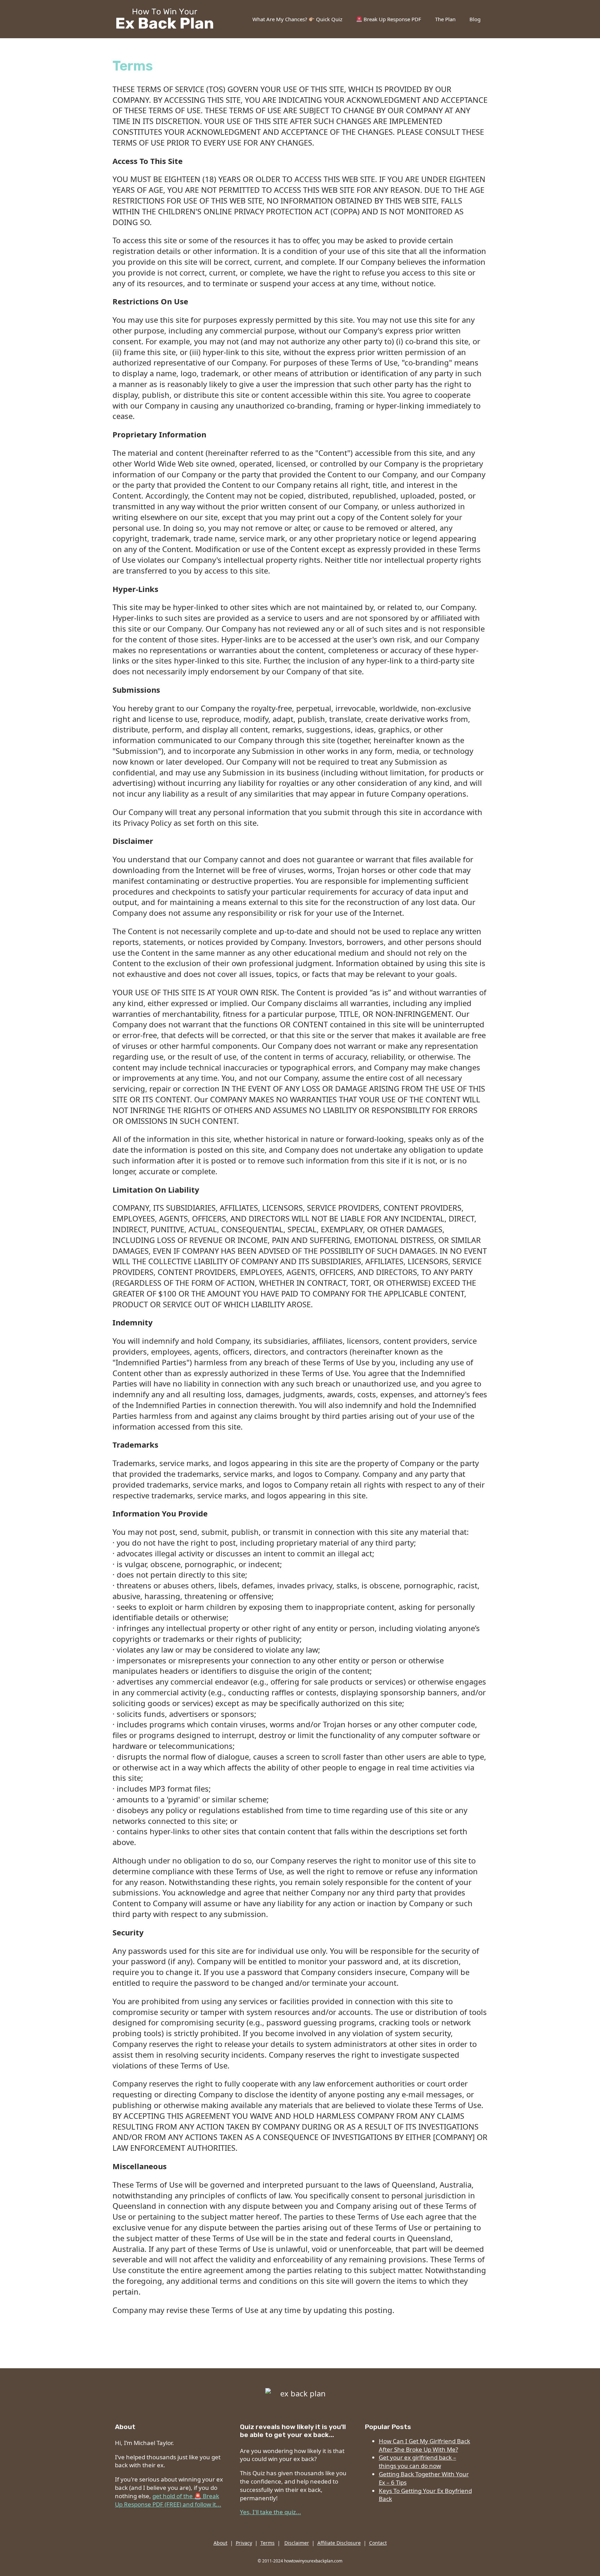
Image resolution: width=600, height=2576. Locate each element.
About (220, 2543)
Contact (378, 2543)
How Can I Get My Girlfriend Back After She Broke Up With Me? (424, 2445)
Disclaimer (297, 2543)
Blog (475, 19)
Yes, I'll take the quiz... (270, 2512)
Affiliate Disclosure (339, 2543)
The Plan (445, 19)
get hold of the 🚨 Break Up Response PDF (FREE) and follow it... (168, 2500)
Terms (268, 2543)
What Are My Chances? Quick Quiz (297, 19)
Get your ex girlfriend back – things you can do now (418, 2462)
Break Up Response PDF (392, 19)
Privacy (244, 2543)
